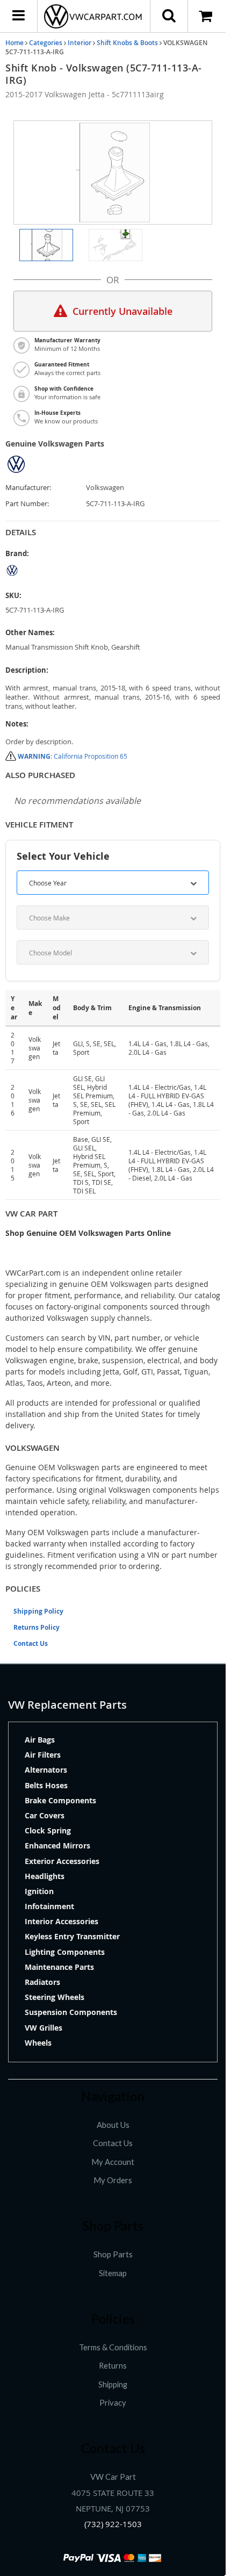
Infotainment (49, 1906)
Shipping (113, 2384)
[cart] (207, 16)
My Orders (113, 2180)
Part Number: (27, 504)
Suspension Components (71, 2012)
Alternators (46, 1770)
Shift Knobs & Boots (127, 43)
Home (15, 43)
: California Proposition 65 (73, 756)
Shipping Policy (38, 1611)
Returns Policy (37, 1627)
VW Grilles (44, 2028)
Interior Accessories (62, 1921)
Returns (113, 2366)
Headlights (45, 1876)
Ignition (39, 1891)
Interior (80, 43)
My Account (113, 2162)
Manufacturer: (28, 488)
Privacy (113, 2403)
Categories (46, 43)
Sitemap (113, 2273)
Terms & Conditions (113, 2347)
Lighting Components (65, 1952)
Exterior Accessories (62, 1861)
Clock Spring (48, 1830)
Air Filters (43, 1755)
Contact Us (31, 1643)
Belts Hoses (46, 1785)
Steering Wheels (55, 1997)
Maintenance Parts (59, 1967)
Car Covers (45, 1815)
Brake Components (60, 1800)
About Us (113, 2125)
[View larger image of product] (46, 245)
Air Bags (40, 1740)
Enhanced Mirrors (57, 1845)
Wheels (38, 2043)
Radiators (42, 1982)
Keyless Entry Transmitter (72, 1936)
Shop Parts (113, 2254)
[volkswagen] (113, 570)
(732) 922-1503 (113, 2524)
